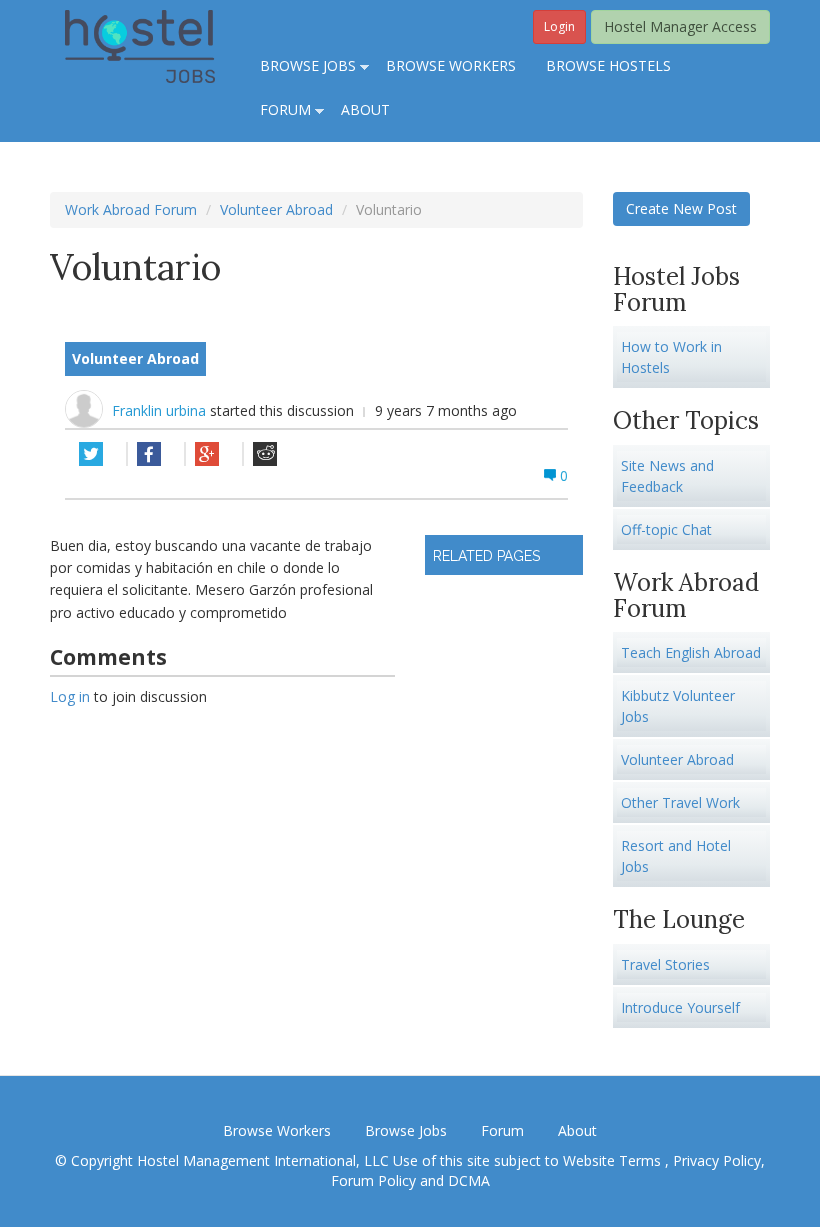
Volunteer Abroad (276, 209)
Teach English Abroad (691, 652)
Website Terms (614, 1160)
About (577, 1130)
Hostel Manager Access (680, 26)
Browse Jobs (406, 1130)
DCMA (469, 1180)
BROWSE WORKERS (451, 65)
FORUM (278, 111)
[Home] (140, 44)
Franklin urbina (161, 410)
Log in (70, 696)
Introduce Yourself (680, 1007)
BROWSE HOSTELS (608, 65)
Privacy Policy (717, 1160)
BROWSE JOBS (300, 67)
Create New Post (681, 208)
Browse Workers (277, 1130)
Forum (502, 1130)
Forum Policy (373, 1180)
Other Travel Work (680, 802)
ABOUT (365, 109)
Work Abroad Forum (131, 209)
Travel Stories (665, 964)
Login (559, 26)
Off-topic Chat (666, 529)
